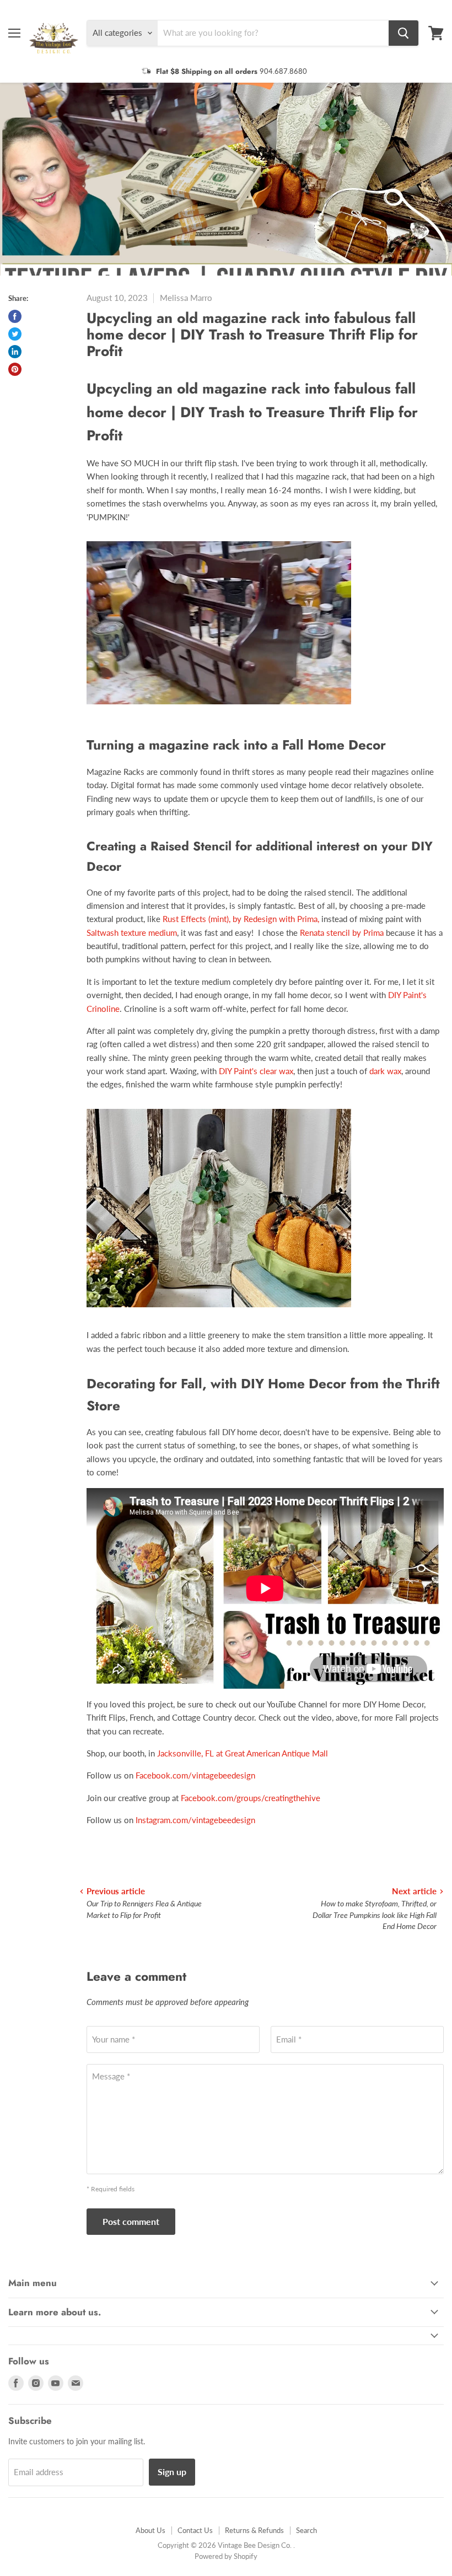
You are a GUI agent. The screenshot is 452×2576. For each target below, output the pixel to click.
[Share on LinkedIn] (15, 352)
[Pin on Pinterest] (15, 369)
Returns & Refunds (254, 2530)
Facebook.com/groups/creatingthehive (251, 1798)
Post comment (131, 2221)
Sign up (172, 2472)
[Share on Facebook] (15, 316)
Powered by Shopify (226, 2556)
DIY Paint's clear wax (256, 1071)
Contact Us (195, 2530)
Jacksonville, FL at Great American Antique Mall (243, 1753)
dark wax (385, 1071)
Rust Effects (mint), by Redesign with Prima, (241, 919)
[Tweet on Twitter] (15, 334)
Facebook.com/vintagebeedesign (195, 1775)
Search (306, 2530)
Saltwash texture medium (132, 933)
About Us (150, 2530)
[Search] (403, 33)
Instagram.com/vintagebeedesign (195, 1820)
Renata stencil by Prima (342, 933)
